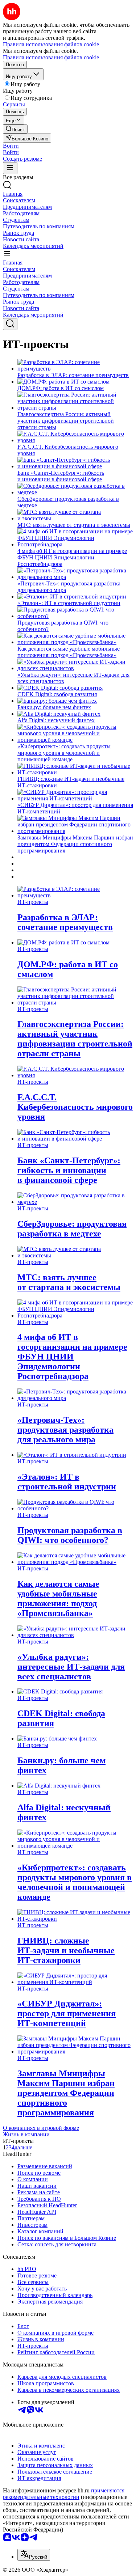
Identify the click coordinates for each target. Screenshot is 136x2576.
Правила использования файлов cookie (51, 57)
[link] (15, 129)
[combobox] (34, 2555)
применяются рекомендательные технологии (64, 2494)
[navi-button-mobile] (10, 168)
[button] (11, 146)
